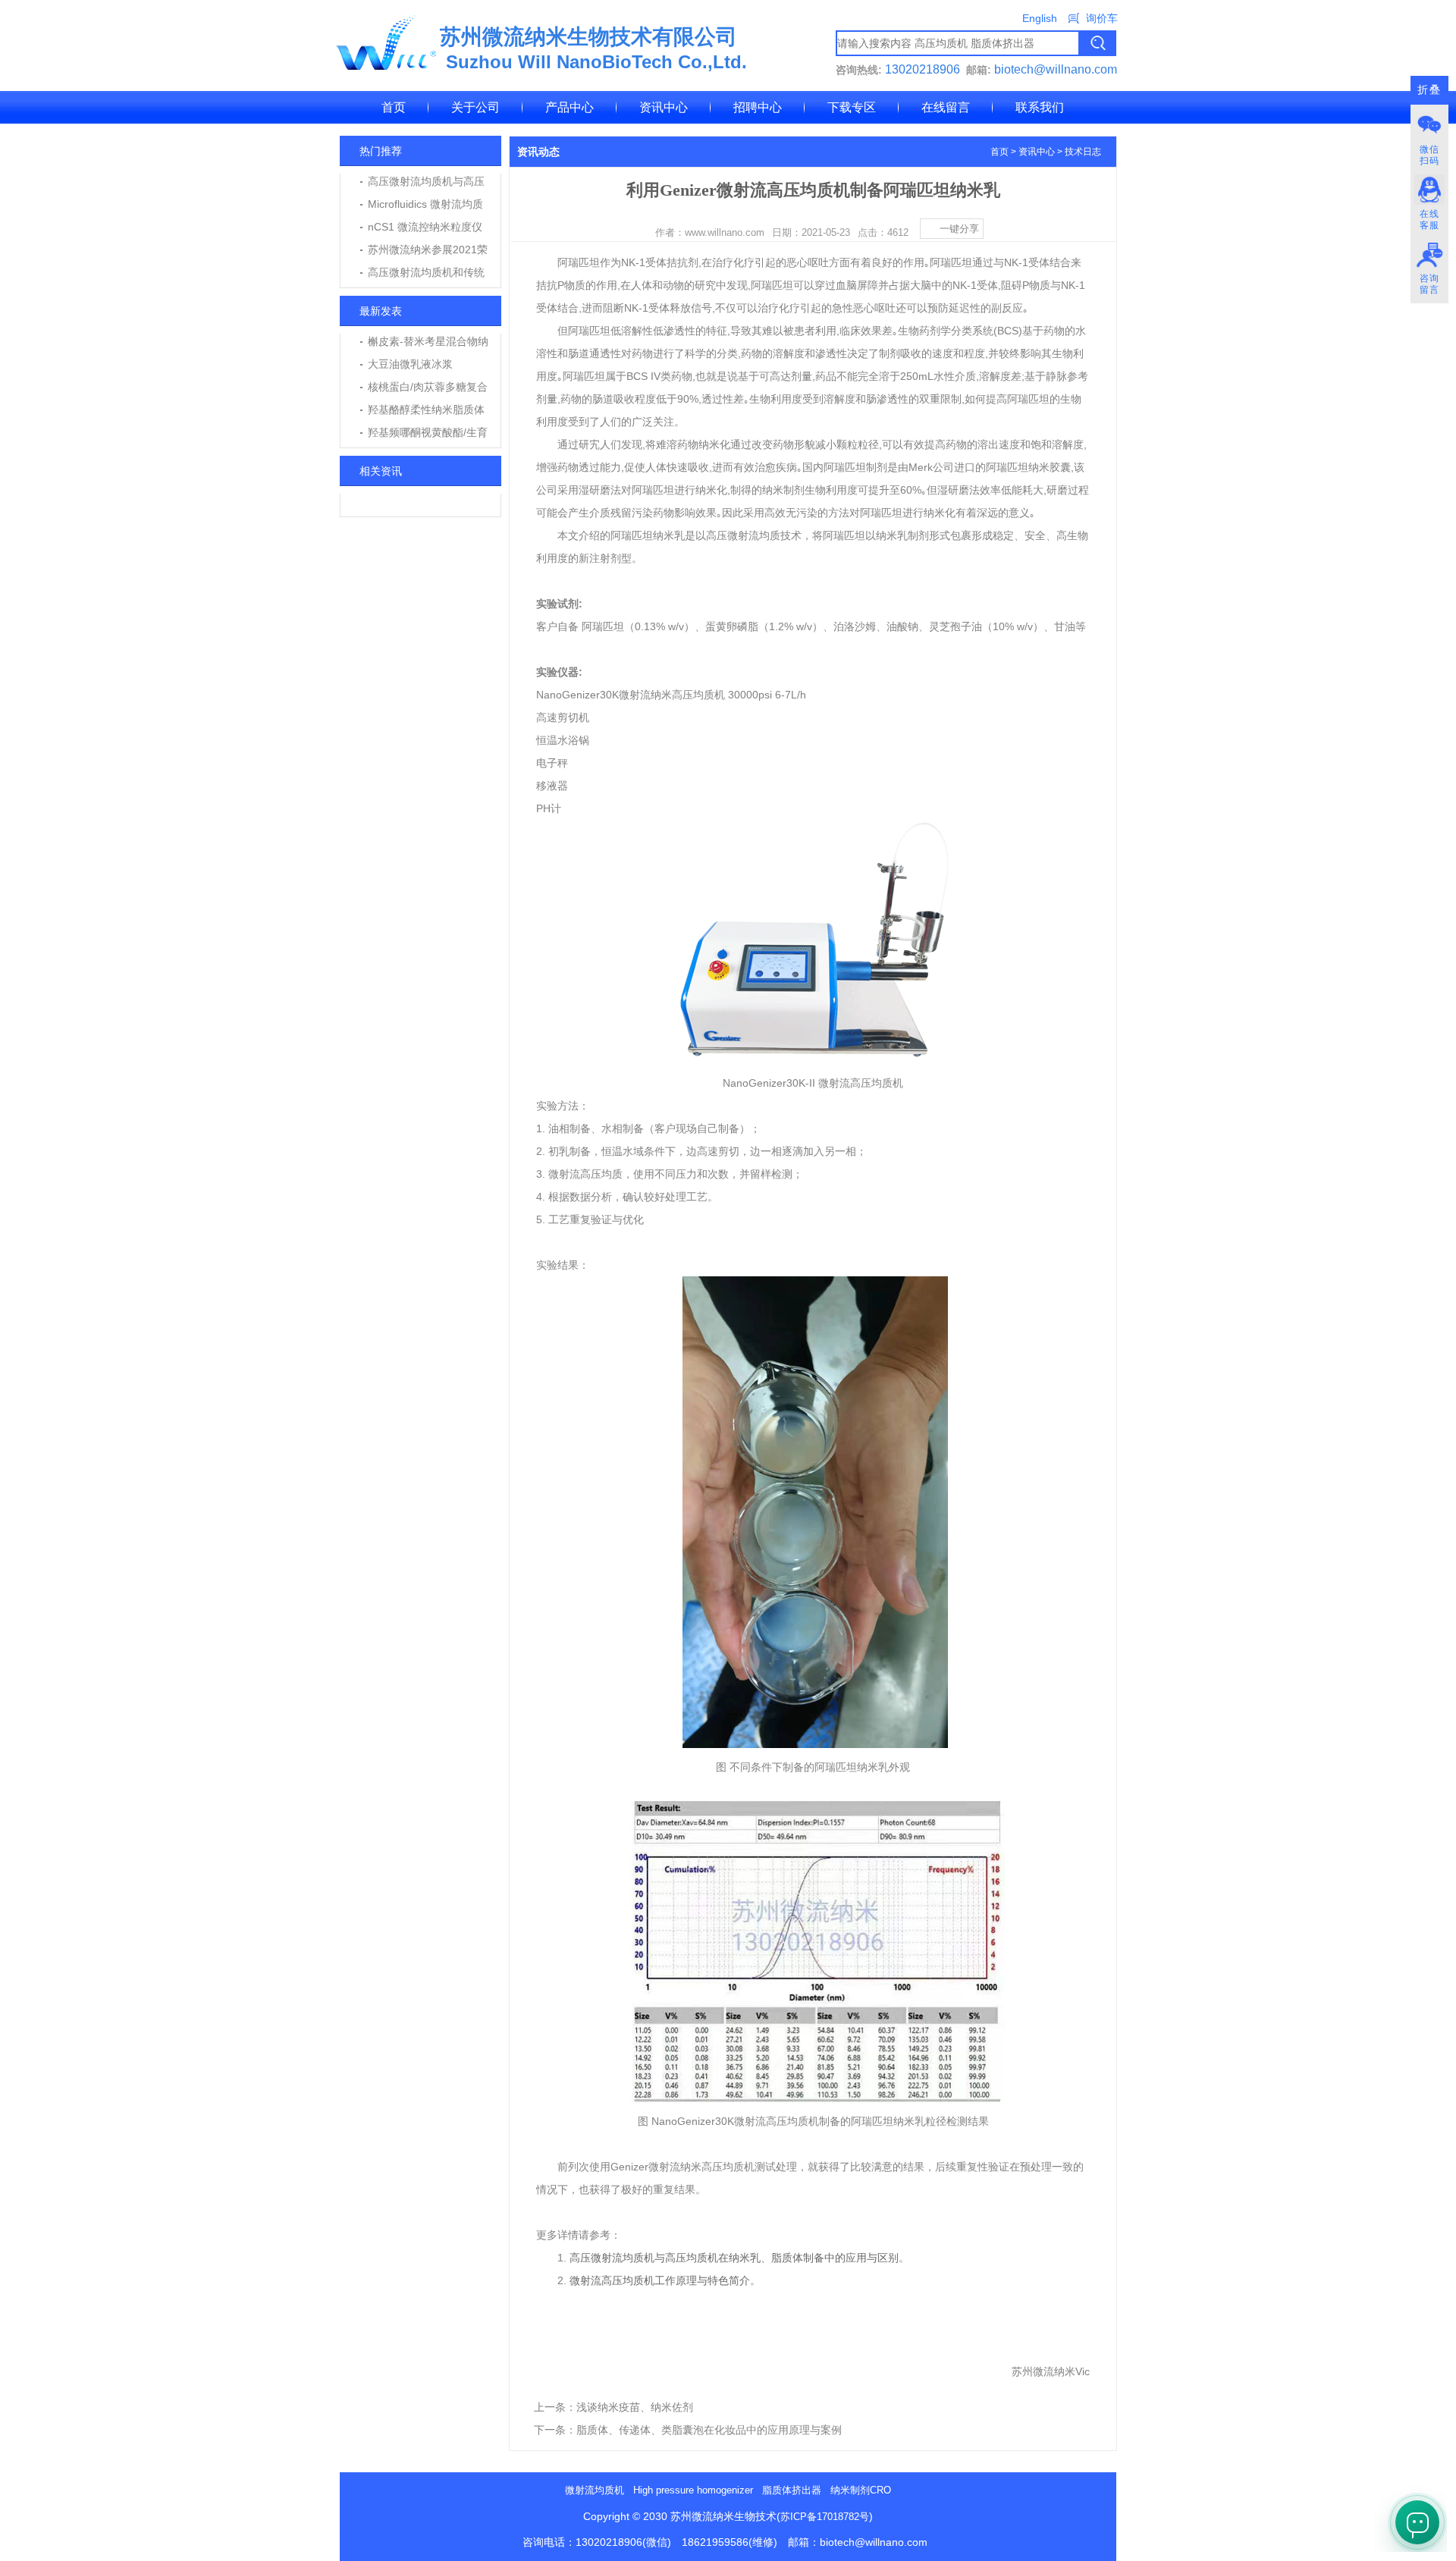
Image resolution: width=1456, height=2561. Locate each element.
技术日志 (1083, 152)
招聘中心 (758, 107)
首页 (394, 107)
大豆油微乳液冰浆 (410, 364)
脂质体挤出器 (792, 2490)
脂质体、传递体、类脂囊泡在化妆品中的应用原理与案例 (709, 2430)
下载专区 (852, 107)
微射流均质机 (595, 2490)
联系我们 (1040, 107)
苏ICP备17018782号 (825, 2517)
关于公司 (475, 107)
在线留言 (946, 107)
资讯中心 (664, 107)
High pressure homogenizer (693, 2490)
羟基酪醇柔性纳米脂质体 (426, 410)
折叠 (1429, 90)
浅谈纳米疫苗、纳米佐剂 (635, 2407)
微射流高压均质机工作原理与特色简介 (660, 2280)
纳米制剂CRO (861, 2490)
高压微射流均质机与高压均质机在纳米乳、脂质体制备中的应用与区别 (734, 2258)
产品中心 (570, 107)
